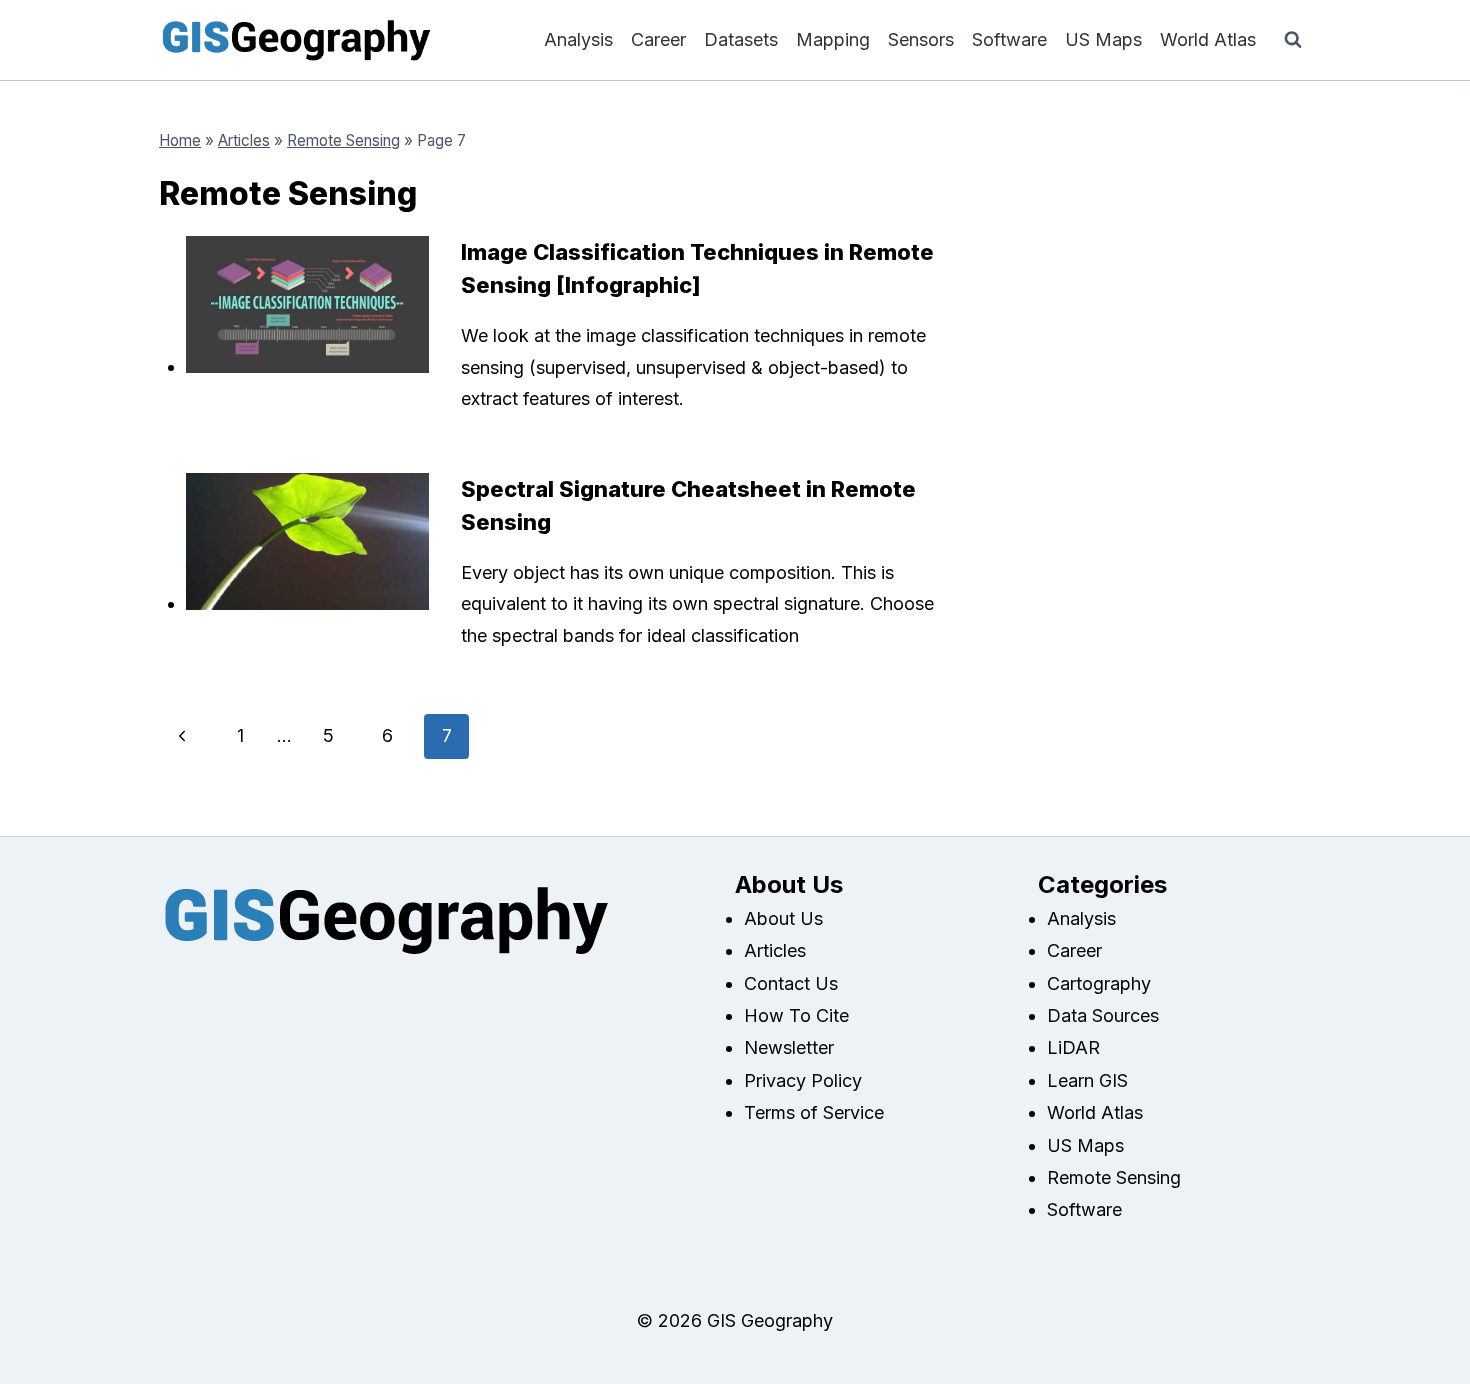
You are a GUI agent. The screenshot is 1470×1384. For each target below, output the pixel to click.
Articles (244, 140)
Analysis (578, 39)
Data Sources (1103, 1015)
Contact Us (791, 983)
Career (658, 39)
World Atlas (1208, 39)
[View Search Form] (1293, 40)
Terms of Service (814, 1112)
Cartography (1099, 983)
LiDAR (1073, 1047)
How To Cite (796, 1015)
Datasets (741, 39)
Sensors (921, 39)
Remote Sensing (343, 140)
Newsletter (789, 1047)
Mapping (833, 39)
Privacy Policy (803, 1080)
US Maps (1103, 39)
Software (1009, 39)
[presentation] (307, 304)
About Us (783, 918)
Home (180, 140)
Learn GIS (1087, 1080)
